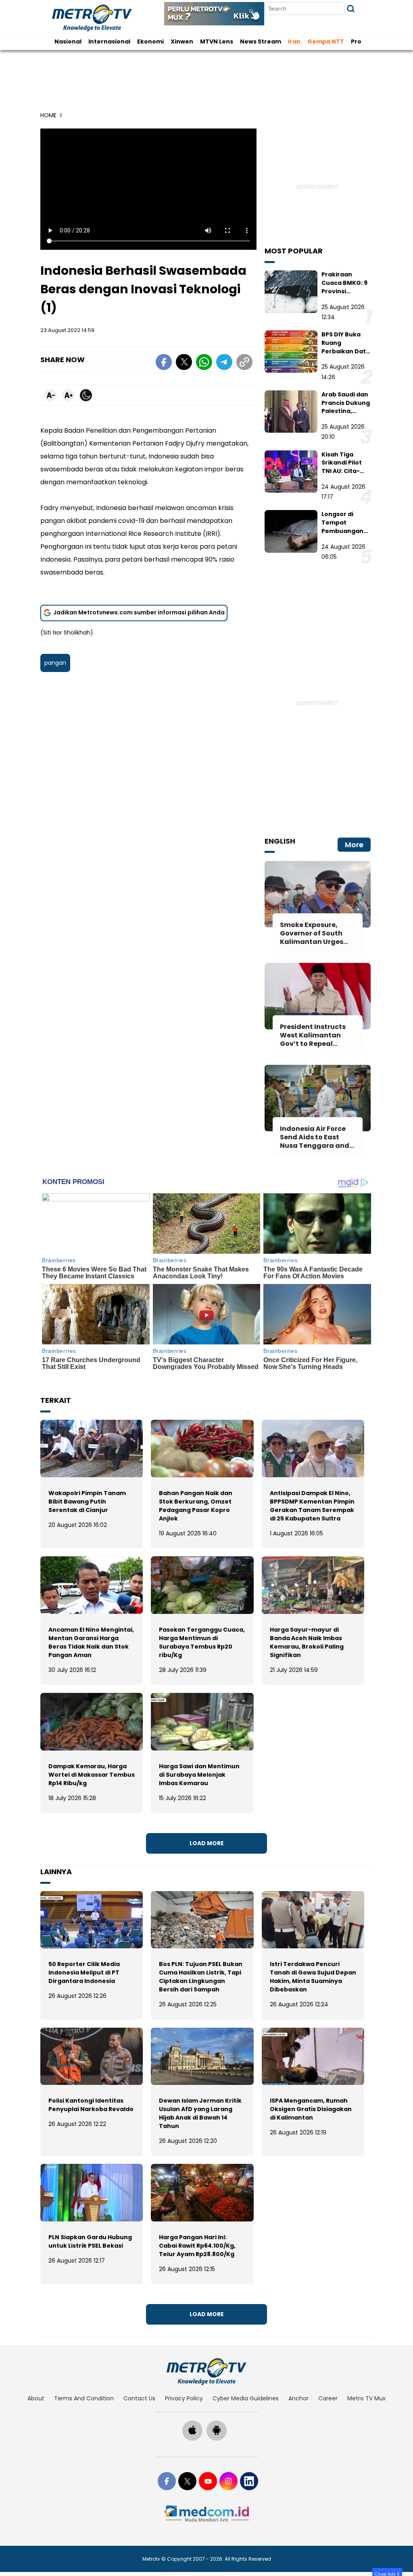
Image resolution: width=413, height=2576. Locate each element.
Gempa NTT (326, 41)
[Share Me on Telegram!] (224, 363)
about (36, 2398)
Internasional (109, 41)
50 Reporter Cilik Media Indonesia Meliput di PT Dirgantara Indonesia (84, 1972)
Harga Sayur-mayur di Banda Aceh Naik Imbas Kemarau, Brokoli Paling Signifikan (307, 1642)
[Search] (351, 9)
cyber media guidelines (246, 2398)
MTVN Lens (217, 41)
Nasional (68, 41)
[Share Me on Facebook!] (164, 363)
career (328, 2398)
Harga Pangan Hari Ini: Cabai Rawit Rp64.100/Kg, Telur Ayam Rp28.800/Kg (197, 2246)
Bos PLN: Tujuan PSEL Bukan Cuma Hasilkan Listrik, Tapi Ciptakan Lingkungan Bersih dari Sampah (201, 1977)
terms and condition (84, 2398)
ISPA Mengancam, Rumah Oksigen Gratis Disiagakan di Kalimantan (311, 2109)
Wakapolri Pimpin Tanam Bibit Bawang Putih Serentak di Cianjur (87, 1502)
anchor (298, 2398)
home (48, 115)
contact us (139, 2398)
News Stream (261, 41)
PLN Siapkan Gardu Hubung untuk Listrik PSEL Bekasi (90, 2241)
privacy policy (184, 2398)
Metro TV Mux (366, 2398)
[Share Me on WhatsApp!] (204, 363)
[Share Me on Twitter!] (184, 363)
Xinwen (182, 41)
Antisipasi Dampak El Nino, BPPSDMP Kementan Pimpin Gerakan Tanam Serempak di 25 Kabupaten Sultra (312, 1506)
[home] (206, 2371)
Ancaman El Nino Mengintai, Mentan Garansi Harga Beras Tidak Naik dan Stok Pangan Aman (91, 1642)
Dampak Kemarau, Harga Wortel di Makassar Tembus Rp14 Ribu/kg (92, 1775)
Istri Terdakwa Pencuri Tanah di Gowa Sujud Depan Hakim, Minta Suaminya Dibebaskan (313, 1977)
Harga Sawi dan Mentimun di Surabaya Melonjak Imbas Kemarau (199, 1775)
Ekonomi (150, 41)
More (354, 845)
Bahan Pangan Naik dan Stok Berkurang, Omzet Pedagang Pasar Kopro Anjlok (196, 1506)
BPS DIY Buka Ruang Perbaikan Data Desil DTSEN (346, 347)
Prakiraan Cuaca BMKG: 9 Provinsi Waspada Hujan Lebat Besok (346, 291)
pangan (55, 663)
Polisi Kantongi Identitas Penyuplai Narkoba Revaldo (91, 2105)
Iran (294, 41)
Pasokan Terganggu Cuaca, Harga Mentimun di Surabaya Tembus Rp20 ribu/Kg (202, 1642)
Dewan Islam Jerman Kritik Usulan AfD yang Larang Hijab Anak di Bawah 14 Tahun (200, 2113)
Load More (207, 1843)
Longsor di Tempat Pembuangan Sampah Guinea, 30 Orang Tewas (342, 535)
